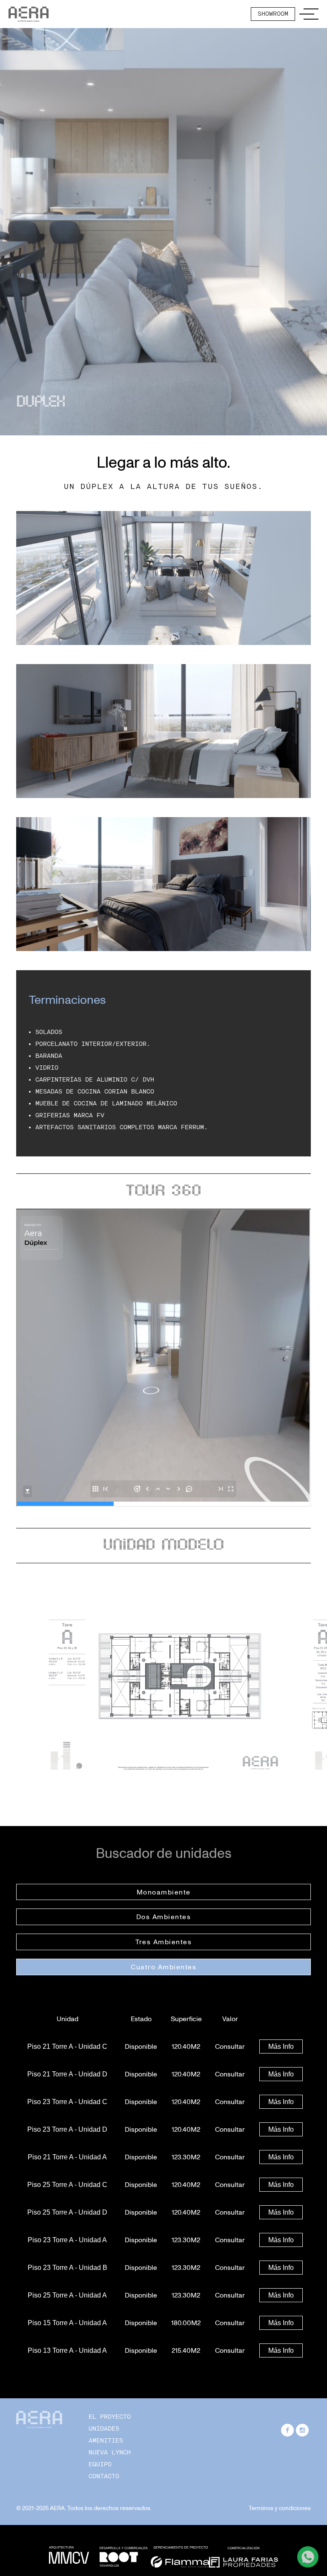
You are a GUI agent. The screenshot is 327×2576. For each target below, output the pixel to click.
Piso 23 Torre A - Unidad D (67, 2129)
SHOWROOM (273, 14)
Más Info (281, 2046)
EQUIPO (100, 2464)
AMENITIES (106, 2441)
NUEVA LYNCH (110, 2452)
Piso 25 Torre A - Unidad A (67, 2295)
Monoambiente (164, 1892)
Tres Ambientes (163, 1942)
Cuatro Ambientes (163, 1967)
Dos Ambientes (164, 1917)
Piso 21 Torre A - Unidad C (67, 2046)
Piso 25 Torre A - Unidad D (67, 2212)
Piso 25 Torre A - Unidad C (67, 2185)
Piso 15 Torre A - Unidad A (67, 2323)
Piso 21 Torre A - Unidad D (67, 2074)
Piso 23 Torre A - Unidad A (67, 2240)
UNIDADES (104, 2429)
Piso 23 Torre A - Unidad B (67, 2268)
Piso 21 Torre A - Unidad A (67, 2157)
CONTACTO (104, 2476)
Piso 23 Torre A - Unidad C (67, 2102)
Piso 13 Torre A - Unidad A (67, 2350)
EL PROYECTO (110, 2417)
